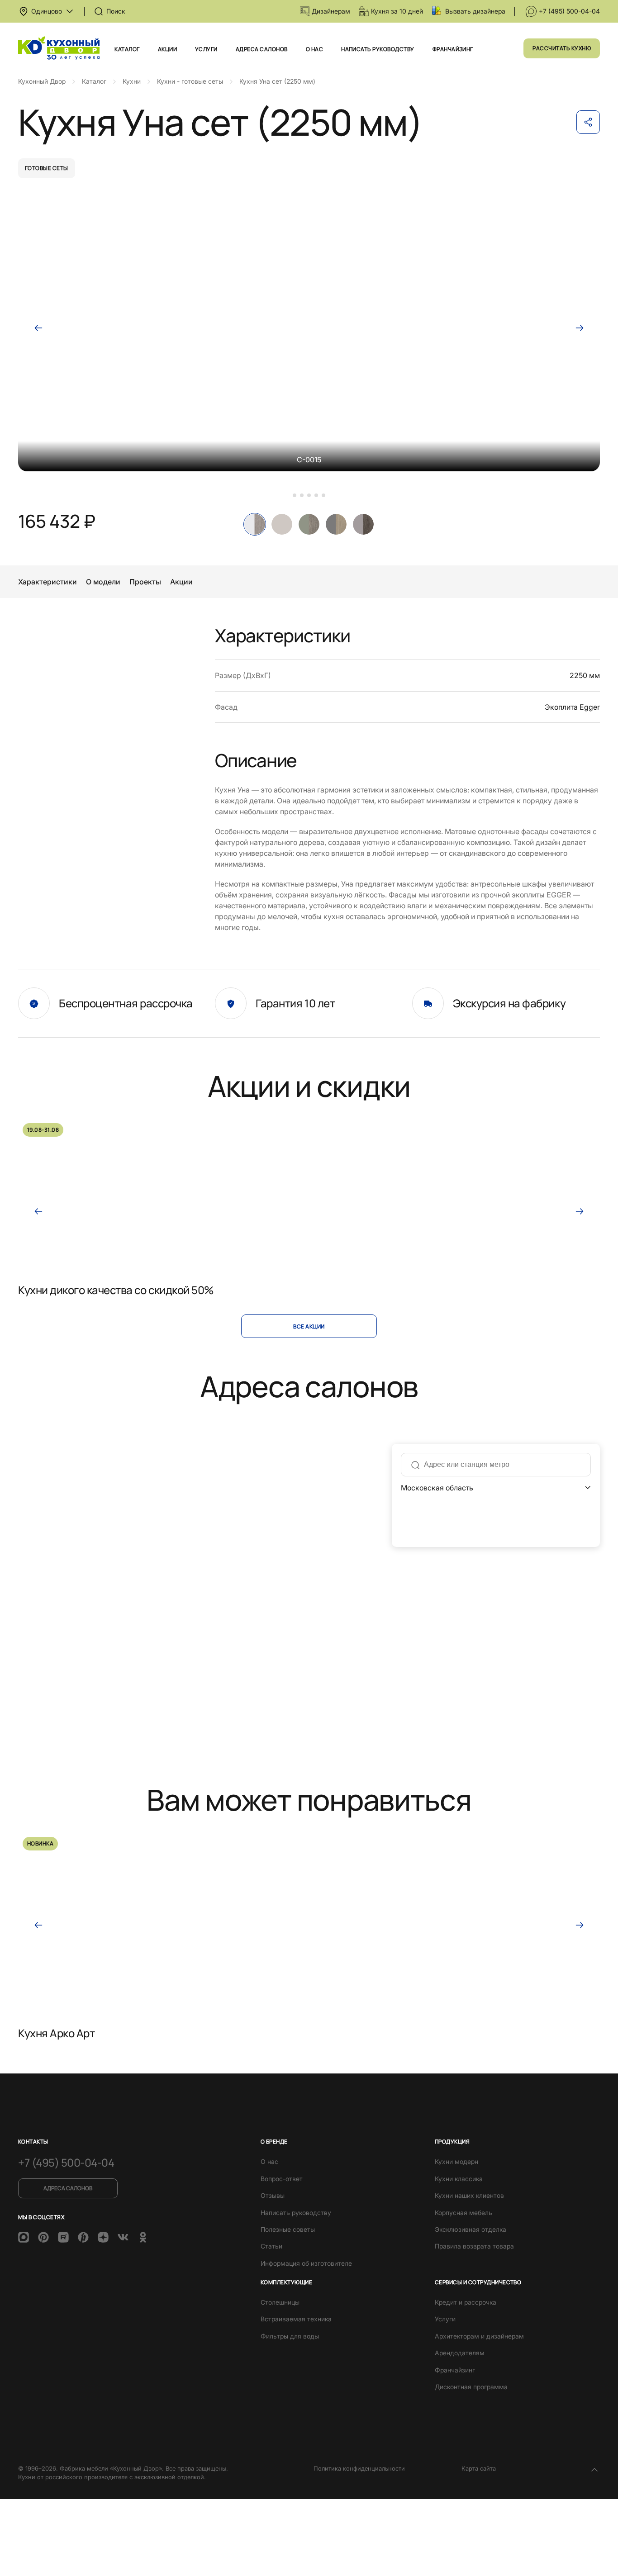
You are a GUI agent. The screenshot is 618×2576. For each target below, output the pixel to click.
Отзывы (273, 2195)
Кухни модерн (456, 2161)
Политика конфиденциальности (359, 2468)
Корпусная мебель (463, 2213)
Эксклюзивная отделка (471, 2229)
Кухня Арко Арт (56, 2033)
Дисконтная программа (471, 2387)
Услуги (206, 49)
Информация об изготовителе (306, 2263)
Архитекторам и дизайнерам (479, 2336)
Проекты (145, 582)
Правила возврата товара (474, 2246)
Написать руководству (378, 49)
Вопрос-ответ (282, 2179)
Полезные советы (288, 2229)
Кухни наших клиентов (469, 2195)
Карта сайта (479, 2468)
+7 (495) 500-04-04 (569, 11)
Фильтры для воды (290, 2336)
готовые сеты (47, 168)
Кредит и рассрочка (466, 2302)
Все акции (309, 1326)
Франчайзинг (453, 49)
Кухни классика (459, 2179)
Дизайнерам (331, 11)
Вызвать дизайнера (475, 11)
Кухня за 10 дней (397, 11)
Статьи (271, 2246)
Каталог (127, 49)
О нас (314, 49)
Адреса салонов (262, 49)
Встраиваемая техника (296, 2319)
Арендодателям (460, 2353)
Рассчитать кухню (562, 48)
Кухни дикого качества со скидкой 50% (116, 1290)
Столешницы (280, 2302)
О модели (103, 582)
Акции (167, 49)
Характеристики (48, 582)
